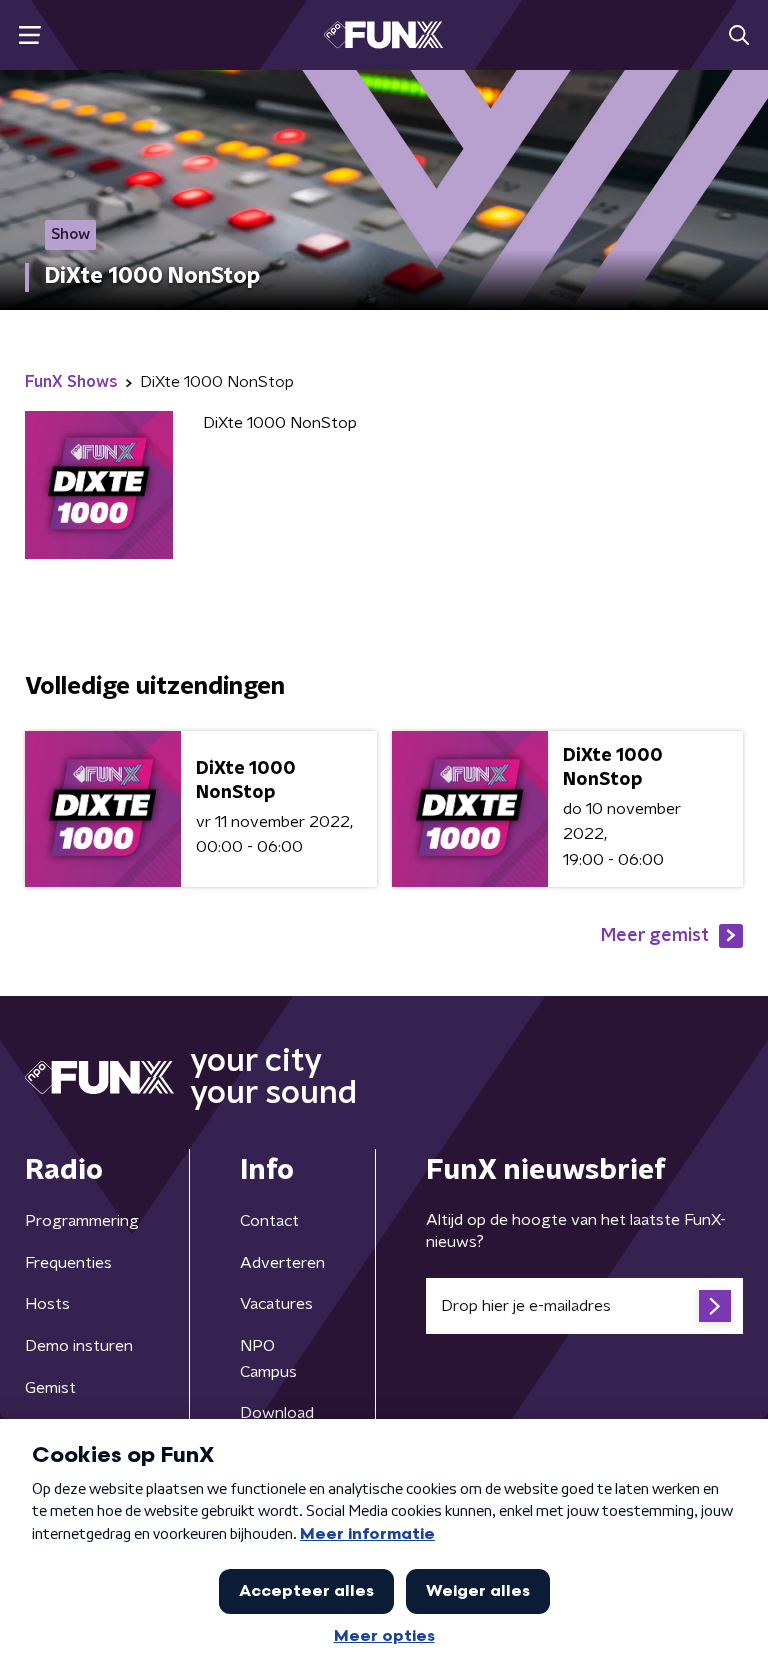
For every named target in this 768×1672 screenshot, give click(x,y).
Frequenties (68, 1263)
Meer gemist (655, 936)
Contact (269, 1221)
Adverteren (282, 1263)
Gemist (50, 1388)
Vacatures (276, 1304)
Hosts (47, 1304)
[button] (29, 35)
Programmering (82, 1221)
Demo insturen (79, 1346)
